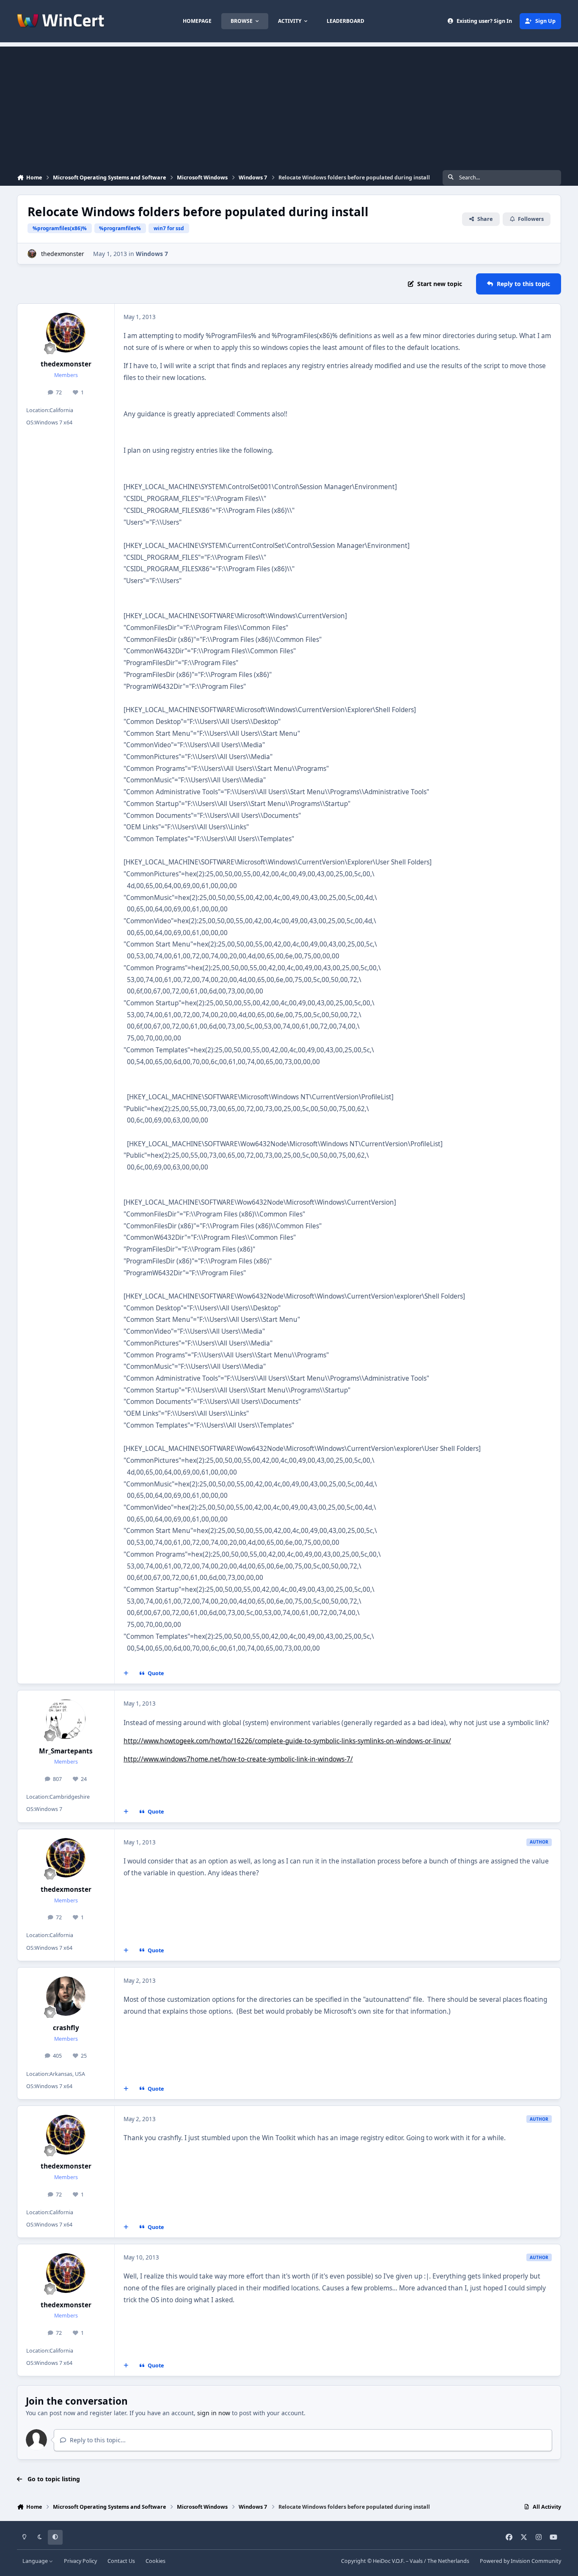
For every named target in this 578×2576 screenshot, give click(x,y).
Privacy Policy (80, 2561)
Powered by (520, 2561)
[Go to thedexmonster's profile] (32, 254)
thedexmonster (63, 254)
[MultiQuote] (126, 1673)
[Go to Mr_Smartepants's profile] (66, 1719)
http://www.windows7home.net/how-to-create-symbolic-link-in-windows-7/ (238, 1759)
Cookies (156, 2561)
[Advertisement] (289, 106)
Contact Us (121, 2561)
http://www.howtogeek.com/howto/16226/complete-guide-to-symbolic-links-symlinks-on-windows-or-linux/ (287, 1741)
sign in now (214, 2413)
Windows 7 (152, 254)
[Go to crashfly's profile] (66, 1996)
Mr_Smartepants (66, 1751)
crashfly (66, 2028)
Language (36, 2561)
